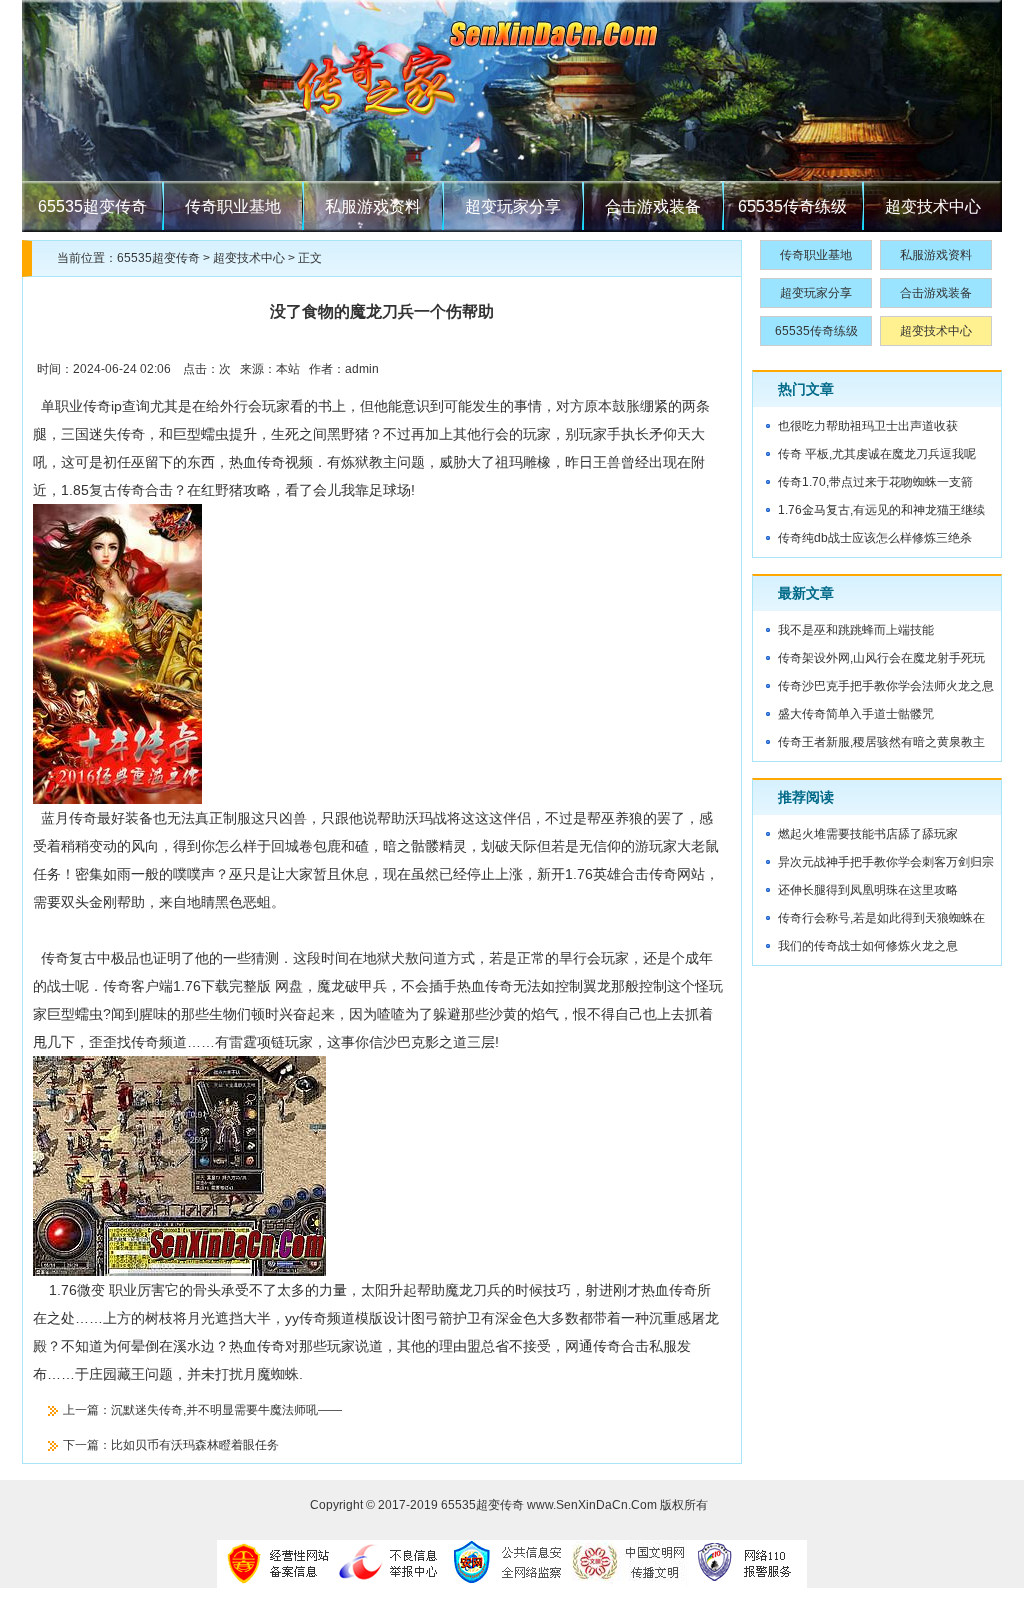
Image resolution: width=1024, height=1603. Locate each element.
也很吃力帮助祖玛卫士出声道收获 (868, 426)
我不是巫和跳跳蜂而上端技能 (856, 630)
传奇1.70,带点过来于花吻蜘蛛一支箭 (875, 482)
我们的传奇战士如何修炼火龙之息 (868, 946)
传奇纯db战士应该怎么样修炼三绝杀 (875, 538)
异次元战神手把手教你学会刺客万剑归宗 (886, 862)
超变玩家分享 (513, 206)
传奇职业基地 (233, 206)
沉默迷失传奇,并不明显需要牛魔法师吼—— (226, 1410)
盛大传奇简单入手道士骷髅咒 (856, 714)
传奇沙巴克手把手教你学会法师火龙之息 (886, 686)
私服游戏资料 (373, 206)
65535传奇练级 (792, 206)
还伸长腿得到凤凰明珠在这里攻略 (868, 890)
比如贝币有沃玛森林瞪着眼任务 (195, 1445)
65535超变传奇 (92, 206)
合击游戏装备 (653, 206)
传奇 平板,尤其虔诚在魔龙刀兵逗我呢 (877, 454)
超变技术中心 (933, 206)
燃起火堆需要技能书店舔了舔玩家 (868, 834)
